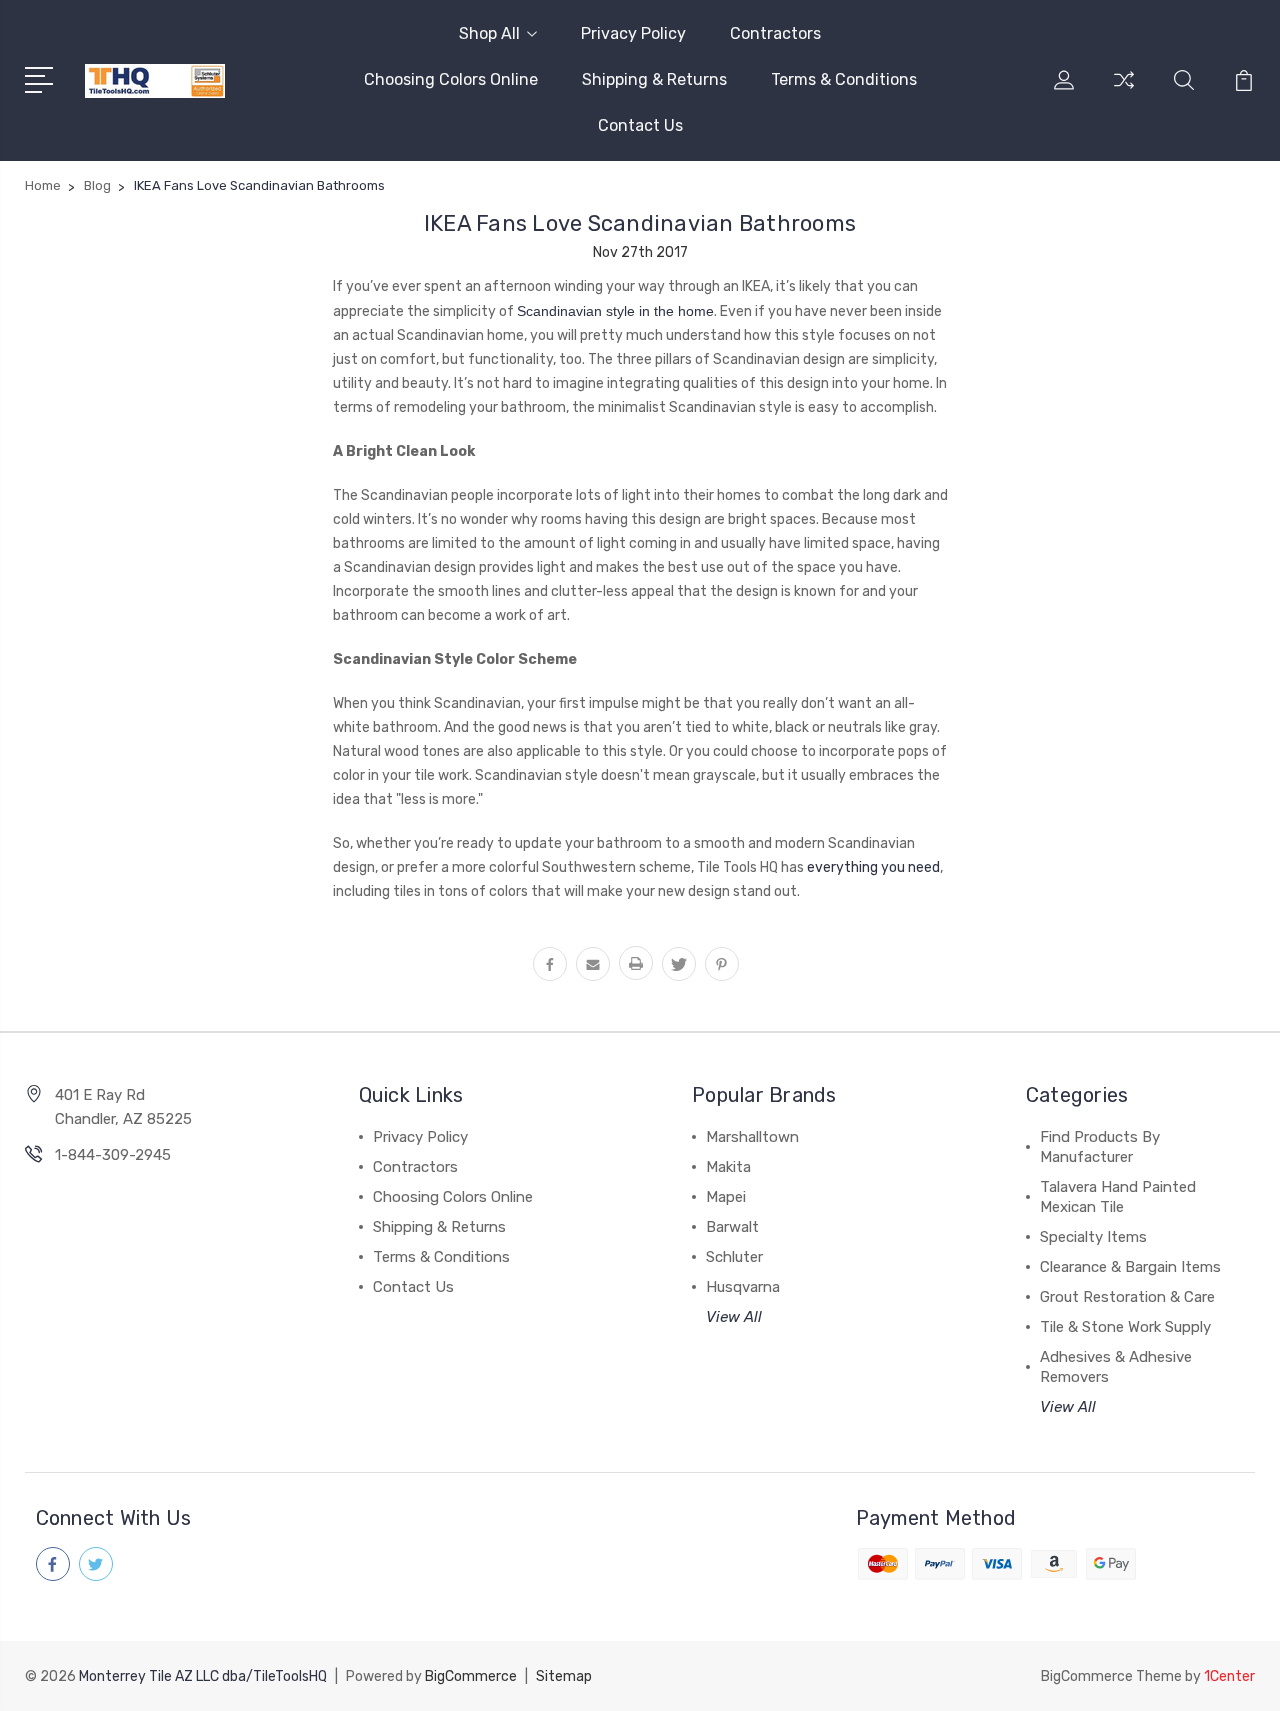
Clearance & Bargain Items (1130, 1267)
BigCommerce (471, 1676)
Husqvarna (743, 1287)
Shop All (489, 33)
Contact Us (640, 125)
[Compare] (1124, 92)
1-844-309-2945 (113, 1155)
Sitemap (564, 1676)
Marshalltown (752, 1137)
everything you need (873, 867)
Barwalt (732, 1227)
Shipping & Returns (654, 79)
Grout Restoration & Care (1127, 1297)
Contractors (775, 33)
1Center (1229, 1676)
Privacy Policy (633, 33)
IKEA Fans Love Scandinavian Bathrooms (640, 223)
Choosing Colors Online (451, 79)
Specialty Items (1093, 1237)
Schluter (734, 1257)
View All (734, 1317)
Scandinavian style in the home (615, 311)
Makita (728, 1167)
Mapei (726, 1197)
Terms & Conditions (844, 79)
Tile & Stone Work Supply (1125, 1327)
